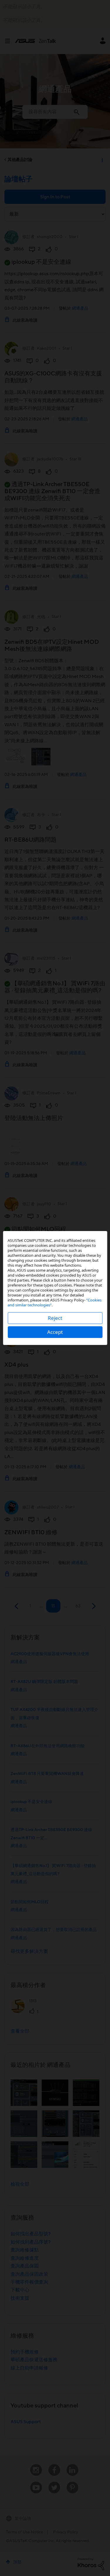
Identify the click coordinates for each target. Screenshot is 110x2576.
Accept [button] (55, 1332)
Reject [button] (55, 1318)
